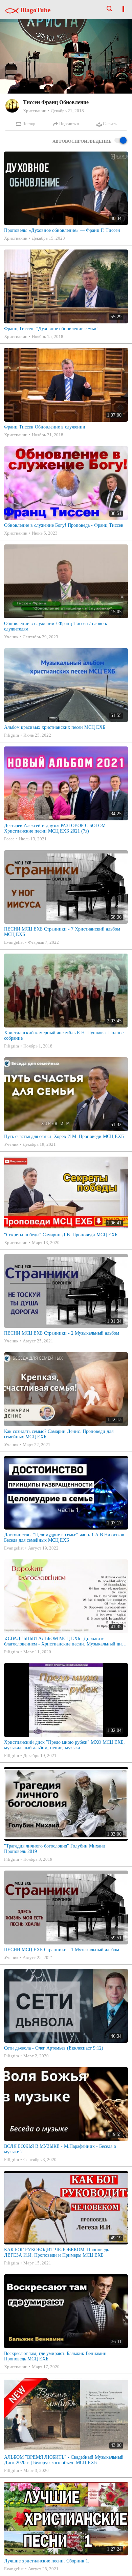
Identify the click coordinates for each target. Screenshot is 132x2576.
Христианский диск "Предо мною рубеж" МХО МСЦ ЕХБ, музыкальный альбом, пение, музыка (64, 1745)
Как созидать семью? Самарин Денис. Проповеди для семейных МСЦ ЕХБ (59, 1434)
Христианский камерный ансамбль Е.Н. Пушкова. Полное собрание (64, 1035)
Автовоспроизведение (82, 141)
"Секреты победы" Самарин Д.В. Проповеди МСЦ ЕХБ (61, 1235)
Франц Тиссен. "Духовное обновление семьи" (51, 329)
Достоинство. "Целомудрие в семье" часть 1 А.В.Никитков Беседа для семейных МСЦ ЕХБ (64, 1537)
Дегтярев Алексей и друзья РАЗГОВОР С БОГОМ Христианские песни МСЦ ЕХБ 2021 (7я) (55, 828)
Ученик (11, 637)
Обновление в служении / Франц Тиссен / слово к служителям (56, 626)
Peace (9, 839)
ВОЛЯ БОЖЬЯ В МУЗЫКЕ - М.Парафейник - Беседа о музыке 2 (60, 2149)
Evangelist (14, 942)
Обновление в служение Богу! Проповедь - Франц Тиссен (64, 525)
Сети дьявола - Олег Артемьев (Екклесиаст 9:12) (54, 2048)
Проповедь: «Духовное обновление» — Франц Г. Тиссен (62, 230)
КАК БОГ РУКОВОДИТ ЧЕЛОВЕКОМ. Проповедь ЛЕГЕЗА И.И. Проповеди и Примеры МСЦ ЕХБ (57, 2252)
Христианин (35, 111)
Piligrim (12, 735)
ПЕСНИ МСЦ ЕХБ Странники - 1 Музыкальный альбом (62, 1950)
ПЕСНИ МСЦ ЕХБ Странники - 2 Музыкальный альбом (62, 1333)
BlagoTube (35, 10)
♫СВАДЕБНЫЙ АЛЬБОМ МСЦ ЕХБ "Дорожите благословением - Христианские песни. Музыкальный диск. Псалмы (66, 1641)
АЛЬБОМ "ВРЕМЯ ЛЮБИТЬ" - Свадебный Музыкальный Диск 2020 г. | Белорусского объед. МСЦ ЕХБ (64, 2460)
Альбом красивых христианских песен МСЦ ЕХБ (55, 727)
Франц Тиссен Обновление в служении (45, 427)
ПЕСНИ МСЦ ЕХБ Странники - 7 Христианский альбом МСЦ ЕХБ (62, 932)
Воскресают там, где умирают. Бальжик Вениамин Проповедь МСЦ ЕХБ (55, 2356)
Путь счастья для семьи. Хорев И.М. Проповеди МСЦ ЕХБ (64, 1136)
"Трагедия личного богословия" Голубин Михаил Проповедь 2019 (55, 1849)
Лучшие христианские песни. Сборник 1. (47, 2561)
